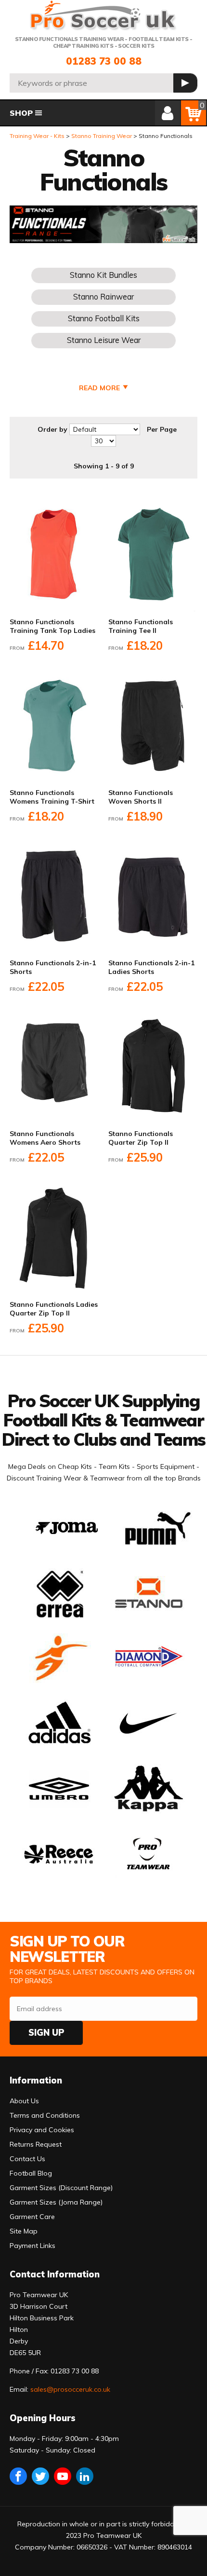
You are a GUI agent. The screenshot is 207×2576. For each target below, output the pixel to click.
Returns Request (36, 2144)
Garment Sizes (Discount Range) (61, 2188)
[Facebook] (18, 2476)
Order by (52, 429)
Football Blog (31, 2173)
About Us (24, 2101)
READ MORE (99, 388)
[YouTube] (63, 2476)
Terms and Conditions (45, 2115)
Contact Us (27, 2159)
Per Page (162, 429)
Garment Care (32, 2217)
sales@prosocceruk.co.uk (70, 2389)
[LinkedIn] (85, 2476)
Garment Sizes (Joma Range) (56, 2202)
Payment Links (32, 2246)
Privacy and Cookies (42, 2130)
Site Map (24, 2231)
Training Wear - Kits (37, 136)
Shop (21, 113)
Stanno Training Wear (102, 136)
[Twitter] (40, 2476)
